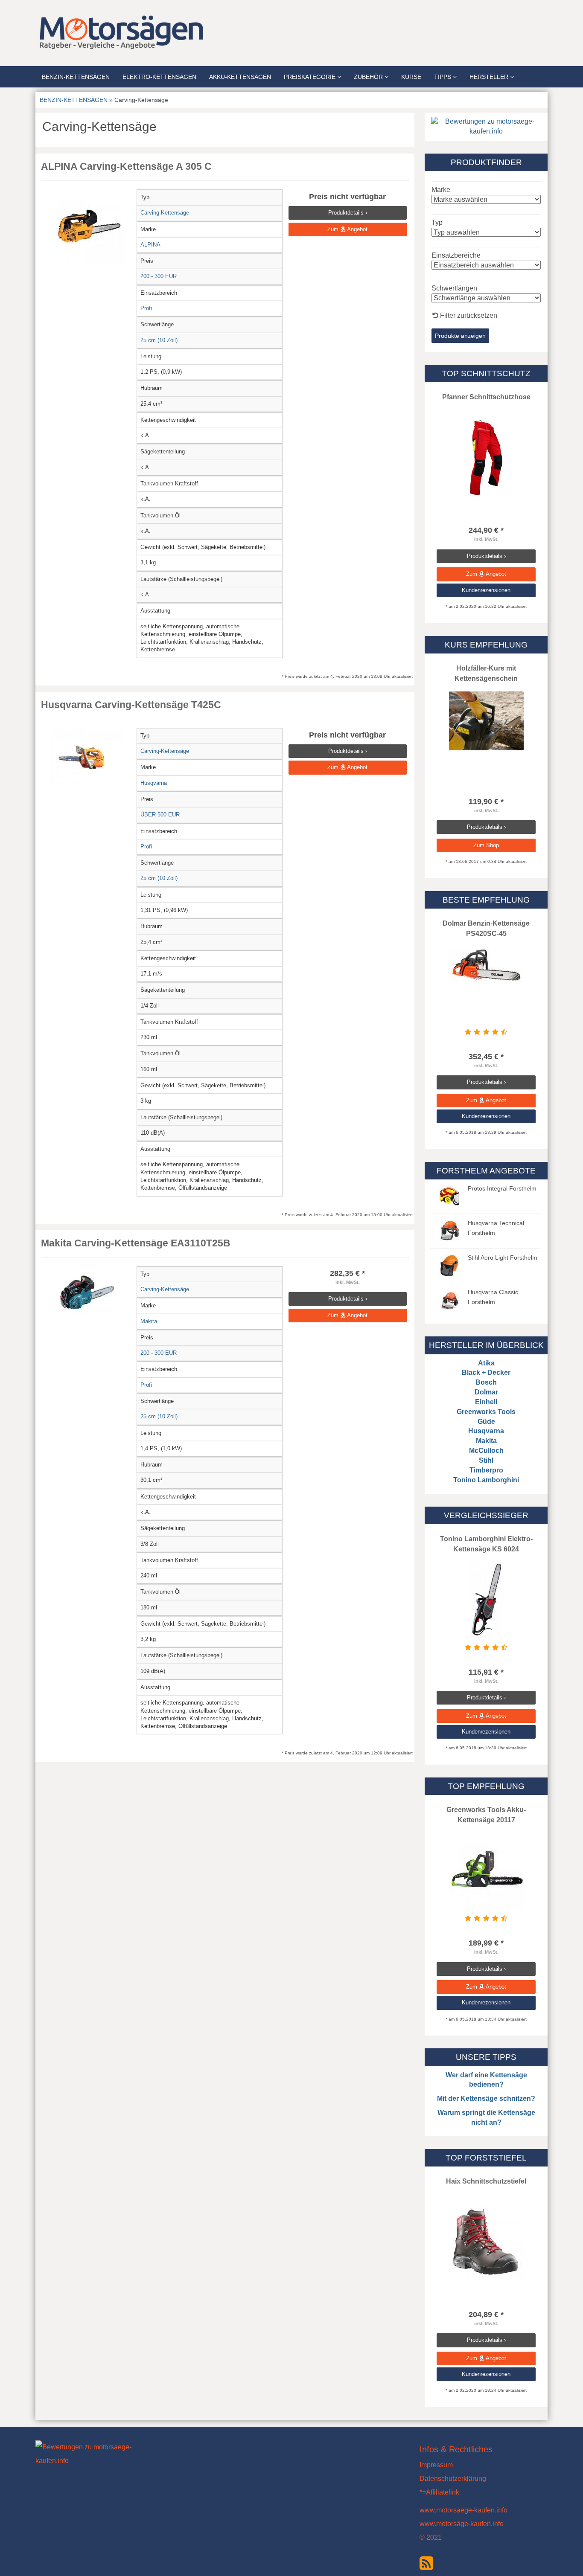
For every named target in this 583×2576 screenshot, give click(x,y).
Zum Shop (486, 845)
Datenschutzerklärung (453, 2479)
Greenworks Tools (486, 1412)
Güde (486, 1422)
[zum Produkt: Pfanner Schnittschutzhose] (486, 457)
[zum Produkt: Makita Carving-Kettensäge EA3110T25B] (87, 1293)
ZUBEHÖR (369, 77)
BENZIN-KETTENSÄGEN (76, 77)
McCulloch (486, 1451)
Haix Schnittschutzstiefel (486, 2181)
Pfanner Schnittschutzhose (486, 397)
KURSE (411, 77)
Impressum (436, 2465)
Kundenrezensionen (486, 590)
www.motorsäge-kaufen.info (462, 2524)
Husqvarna (486, 1431)
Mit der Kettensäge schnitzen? (486, 2098)
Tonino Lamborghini (486, 1480)
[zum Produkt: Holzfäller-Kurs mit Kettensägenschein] (486, 721)
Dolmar (486, 1392)
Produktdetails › (348, 213)
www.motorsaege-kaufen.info (463, 2510)
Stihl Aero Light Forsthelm (503, 1258)
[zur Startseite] (142, 32)
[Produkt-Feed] (426, 2562)
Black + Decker (486, 1372)
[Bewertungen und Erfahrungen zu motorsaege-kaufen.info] (486, 126)
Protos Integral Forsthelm (502, 1188)
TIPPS (443, 77)
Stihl (486, 1460)
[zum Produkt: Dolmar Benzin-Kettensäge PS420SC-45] (486, 965)
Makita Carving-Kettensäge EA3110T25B (136, 1243)
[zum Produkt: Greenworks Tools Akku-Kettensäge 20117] (486, 1870)
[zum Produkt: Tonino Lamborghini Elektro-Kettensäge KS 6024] (486, 1599)
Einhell (486, 1402)
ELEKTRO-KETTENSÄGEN (159, 77)
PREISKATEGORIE (310, 77)
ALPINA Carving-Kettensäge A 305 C (126, 166)
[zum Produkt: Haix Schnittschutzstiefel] (486, 2242)
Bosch (486, 1382)
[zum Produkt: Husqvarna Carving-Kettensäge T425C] (87, 756)
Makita (486, 1441)
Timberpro (486, 1470)
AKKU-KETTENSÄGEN (240, 77)
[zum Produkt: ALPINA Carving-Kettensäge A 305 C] (87, 227)
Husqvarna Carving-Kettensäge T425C (131, 705)
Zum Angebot (347, 229)
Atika (486, 1363)
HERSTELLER (490, 77)
